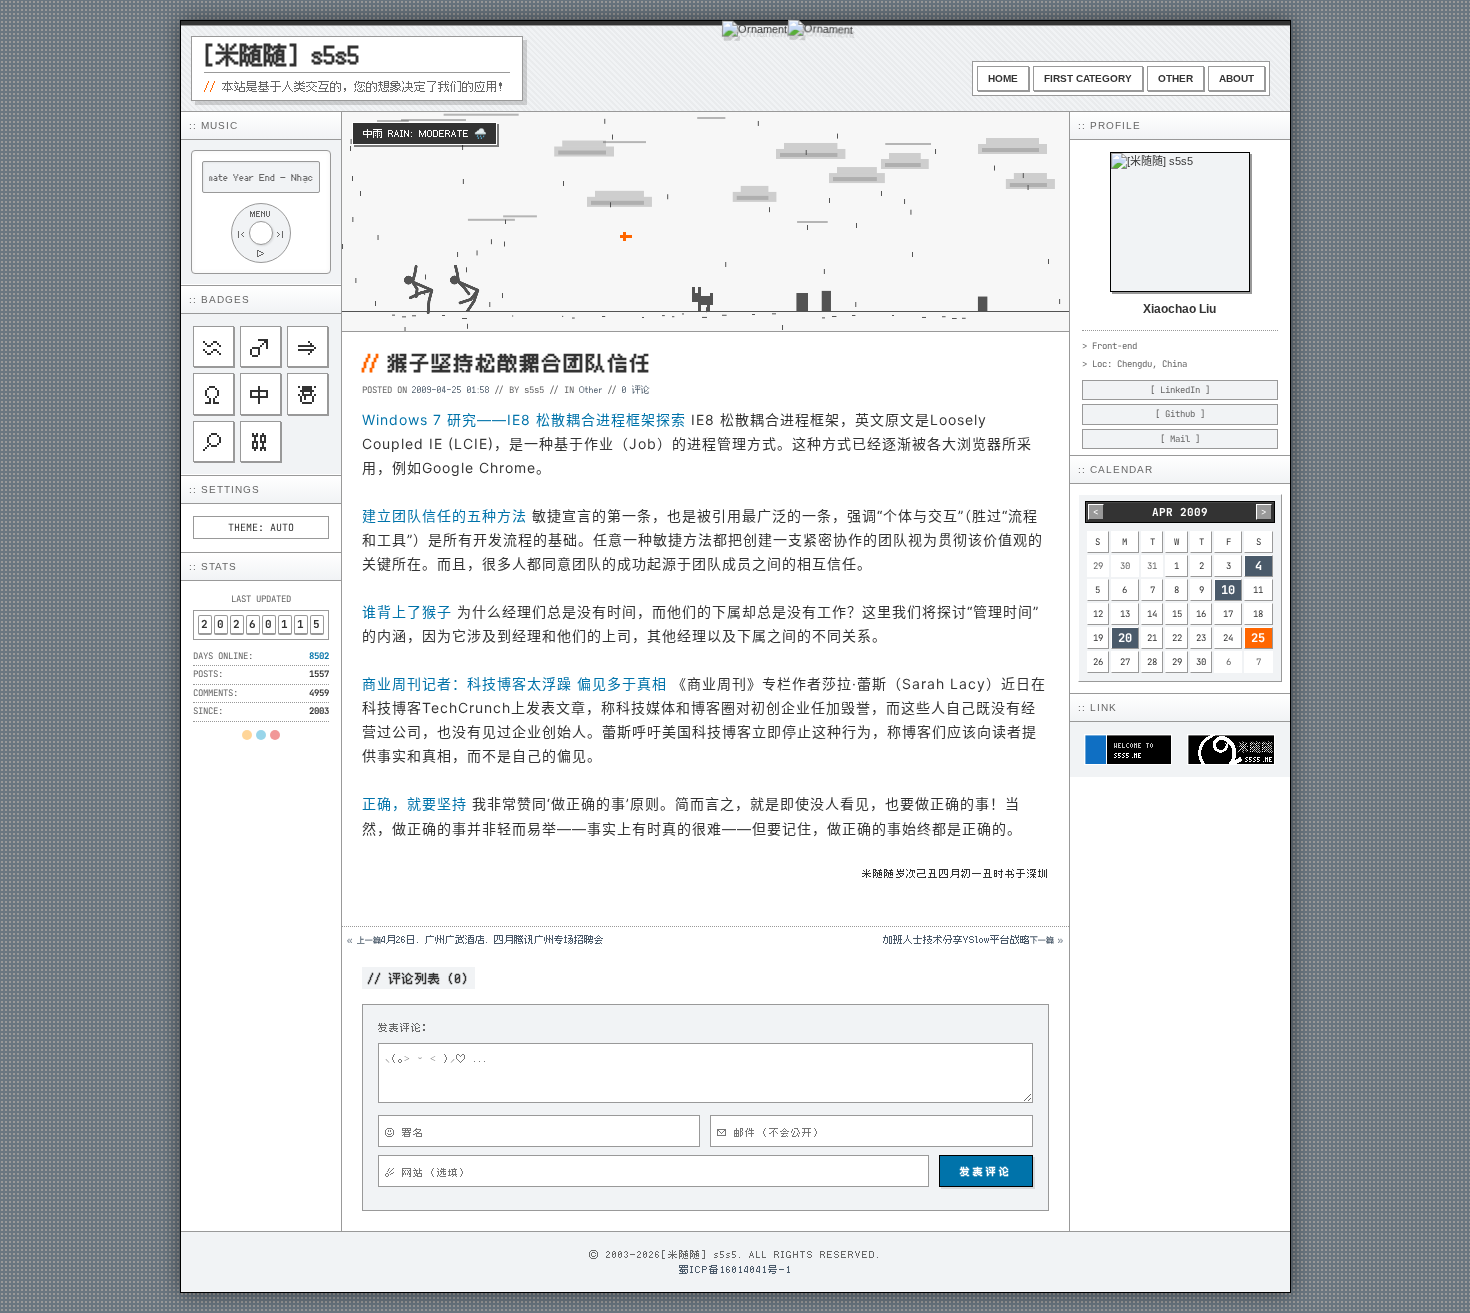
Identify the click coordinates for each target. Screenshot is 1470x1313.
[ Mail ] (1180, 439)
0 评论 (636, 389)
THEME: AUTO (261, 527)
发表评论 (986, 1171)
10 (1228, 590)
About (1236, 78)
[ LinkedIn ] (1180, 390)
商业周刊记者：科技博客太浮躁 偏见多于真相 (514, 683)
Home (1003, 78)
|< (241, 233)
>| (281, 233)
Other (1175, 78)
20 (1125, 638)
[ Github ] (1180, 414)
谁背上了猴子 (407, 611)
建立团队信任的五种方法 (444, 515)
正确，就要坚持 (414, 803)
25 (1258, 638)
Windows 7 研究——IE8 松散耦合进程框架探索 (524, 419)
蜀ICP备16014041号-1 (735, 1269)
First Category (1088, 78)
